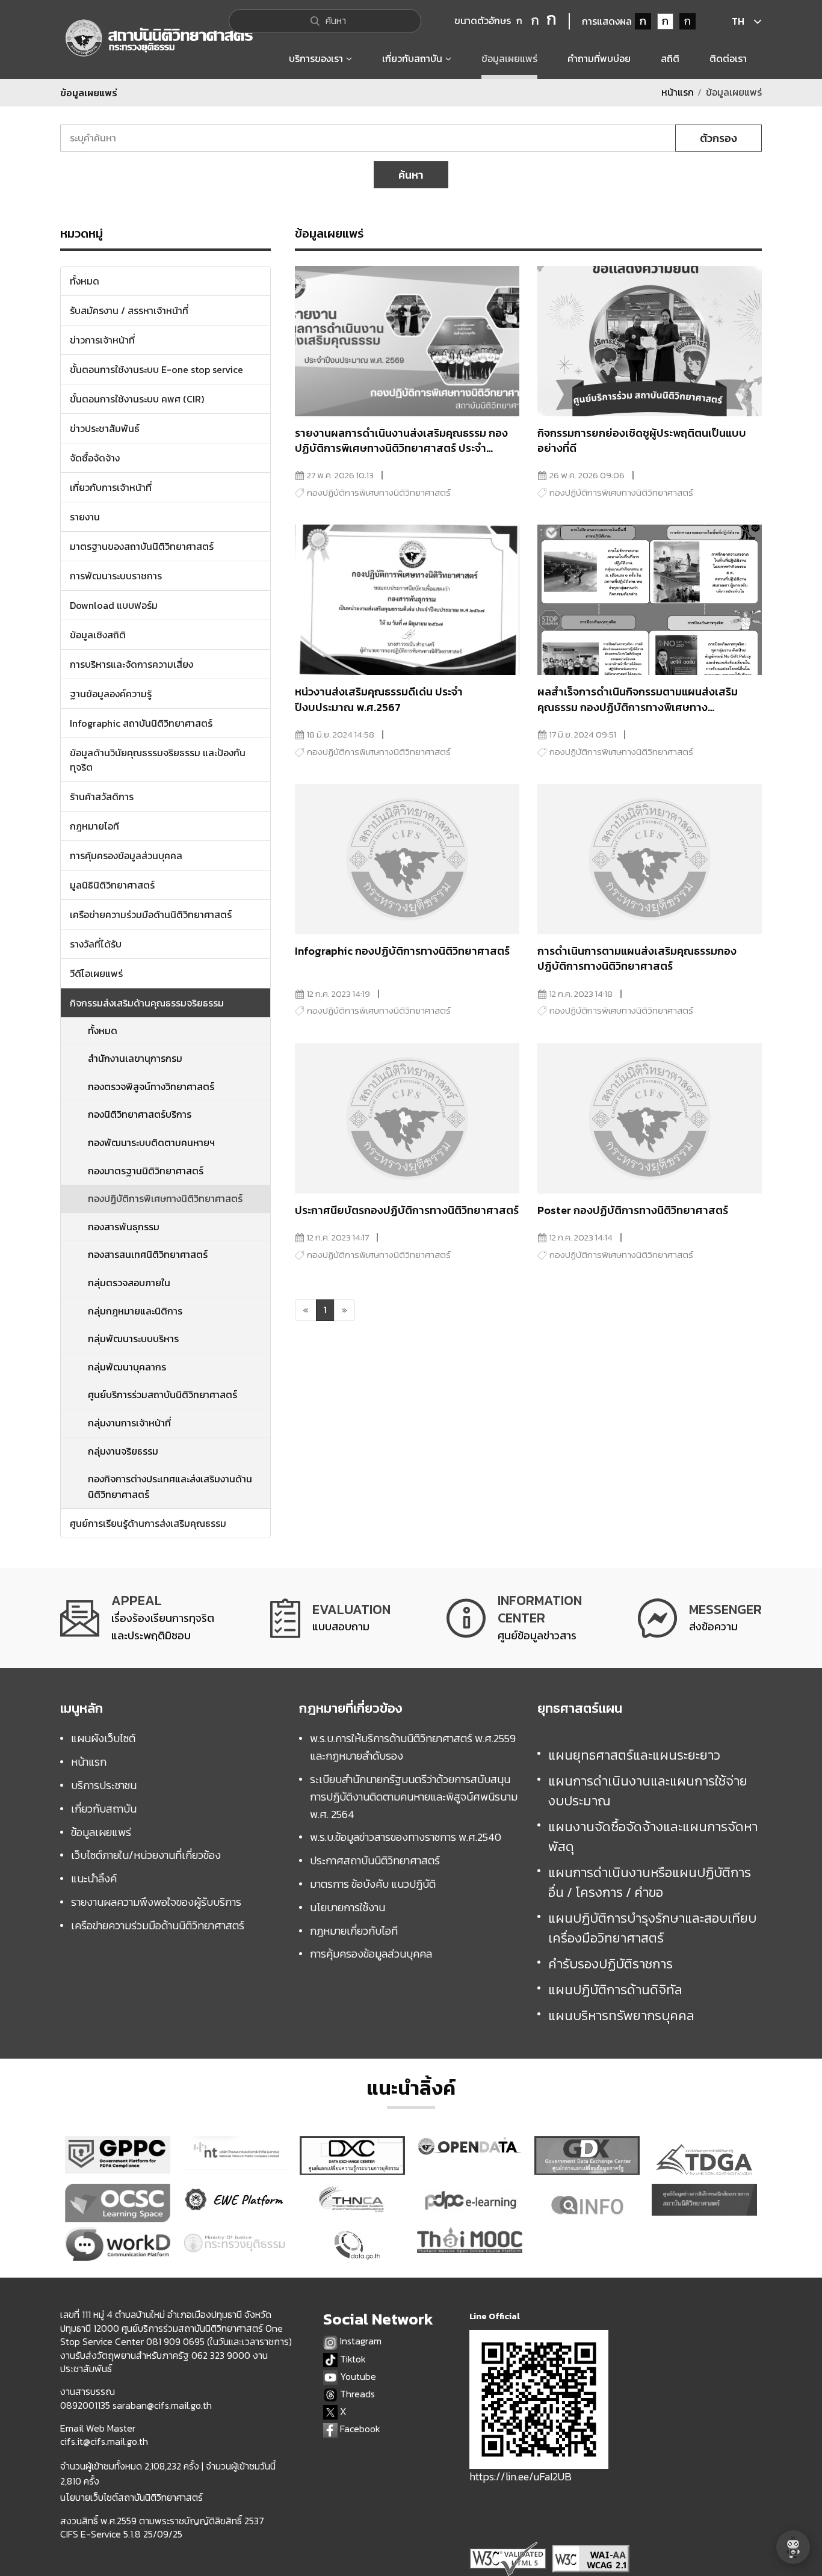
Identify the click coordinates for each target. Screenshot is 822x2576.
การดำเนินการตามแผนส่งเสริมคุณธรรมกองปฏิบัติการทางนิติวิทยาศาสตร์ (637, 958)
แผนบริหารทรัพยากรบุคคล (621, 2016)
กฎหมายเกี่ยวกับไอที (354, 1931)
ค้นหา (411, 175)
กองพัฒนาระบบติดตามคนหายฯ (151, 1142)
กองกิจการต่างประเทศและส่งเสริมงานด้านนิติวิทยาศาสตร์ (170, 1487)
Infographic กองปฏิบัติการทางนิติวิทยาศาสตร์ (402, 951)
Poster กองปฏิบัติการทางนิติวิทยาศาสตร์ (633, 1210)
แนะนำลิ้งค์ (94, 1878)
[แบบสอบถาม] (330, 1618)
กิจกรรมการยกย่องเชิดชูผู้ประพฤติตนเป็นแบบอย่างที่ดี (642, 440)
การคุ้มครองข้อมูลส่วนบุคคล (371, 1954)
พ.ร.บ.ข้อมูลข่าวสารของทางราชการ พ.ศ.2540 (406, 1837)
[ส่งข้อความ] (700, 1618)
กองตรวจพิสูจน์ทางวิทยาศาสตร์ (151, 1086)
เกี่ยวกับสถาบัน (104, 1809)
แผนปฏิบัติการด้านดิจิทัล (615, 1990)
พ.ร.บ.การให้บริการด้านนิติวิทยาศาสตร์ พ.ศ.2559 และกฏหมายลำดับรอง (413, 1747)
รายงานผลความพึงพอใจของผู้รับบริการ (156, 1902)
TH (738, 21)
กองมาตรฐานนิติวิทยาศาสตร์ (146, 1171)
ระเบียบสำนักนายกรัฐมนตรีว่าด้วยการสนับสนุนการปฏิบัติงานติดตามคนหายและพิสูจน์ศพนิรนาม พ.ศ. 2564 (414, 1797)
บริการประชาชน (104, 1785)
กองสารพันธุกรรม (124, 1227)
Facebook (359, 2429)
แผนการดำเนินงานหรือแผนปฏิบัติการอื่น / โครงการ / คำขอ (650, 1882)
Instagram (360, 2341)
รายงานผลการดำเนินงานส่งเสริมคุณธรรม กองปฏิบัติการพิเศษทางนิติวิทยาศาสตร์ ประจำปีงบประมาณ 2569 (401, 448)
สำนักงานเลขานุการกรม (135, 1058)
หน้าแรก (678, 92)
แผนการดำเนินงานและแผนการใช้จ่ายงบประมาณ (648, 1791)
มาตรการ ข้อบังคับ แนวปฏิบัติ (373, 1884)
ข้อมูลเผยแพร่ (101, 1832)
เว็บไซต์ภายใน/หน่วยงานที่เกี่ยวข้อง (146, 1855)
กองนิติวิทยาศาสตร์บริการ (140, 1114)
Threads (356, 2394)
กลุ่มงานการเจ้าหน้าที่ (129, 1423)
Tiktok (352, 2359)
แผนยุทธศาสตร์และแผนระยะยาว (634, 1755)
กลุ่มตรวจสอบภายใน (129, 1283)
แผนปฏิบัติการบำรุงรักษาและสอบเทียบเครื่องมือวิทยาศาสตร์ (652, 1928)
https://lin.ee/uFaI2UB (521, 2476)
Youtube (357, 2377)
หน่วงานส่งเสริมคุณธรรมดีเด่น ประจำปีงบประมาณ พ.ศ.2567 (379, 699)
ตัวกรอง (718, 138)
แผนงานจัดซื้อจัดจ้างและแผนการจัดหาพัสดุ (653, 1837)
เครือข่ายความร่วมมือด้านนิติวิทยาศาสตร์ (158, 1925)
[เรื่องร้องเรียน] (137, 1618)
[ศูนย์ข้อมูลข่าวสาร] (514, 1618)
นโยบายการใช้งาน (348, 1907)
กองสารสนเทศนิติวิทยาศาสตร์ (148, 1254)
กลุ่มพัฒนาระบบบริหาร (133, 1339)
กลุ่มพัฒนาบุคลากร (127, 1367)
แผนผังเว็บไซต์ (103, 1738)
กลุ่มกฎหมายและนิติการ (135, 1311)
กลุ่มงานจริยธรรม (123, 1451)
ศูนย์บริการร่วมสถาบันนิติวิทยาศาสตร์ (162, 1394)
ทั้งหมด (103, 1031)
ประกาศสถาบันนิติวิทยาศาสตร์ (375, 1860)
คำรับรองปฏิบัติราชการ (610, 1964)
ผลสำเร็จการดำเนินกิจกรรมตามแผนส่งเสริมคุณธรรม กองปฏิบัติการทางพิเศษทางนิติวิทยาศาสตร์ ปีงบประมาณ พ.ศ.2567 (638, 707)
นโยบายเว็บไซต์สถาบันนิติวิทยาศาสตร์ (131, 2497)
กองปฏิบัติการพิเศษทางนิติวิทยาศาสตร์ (165, 1198)
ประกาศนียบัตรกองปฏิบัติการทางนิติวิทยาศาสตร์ (407, 1210)
